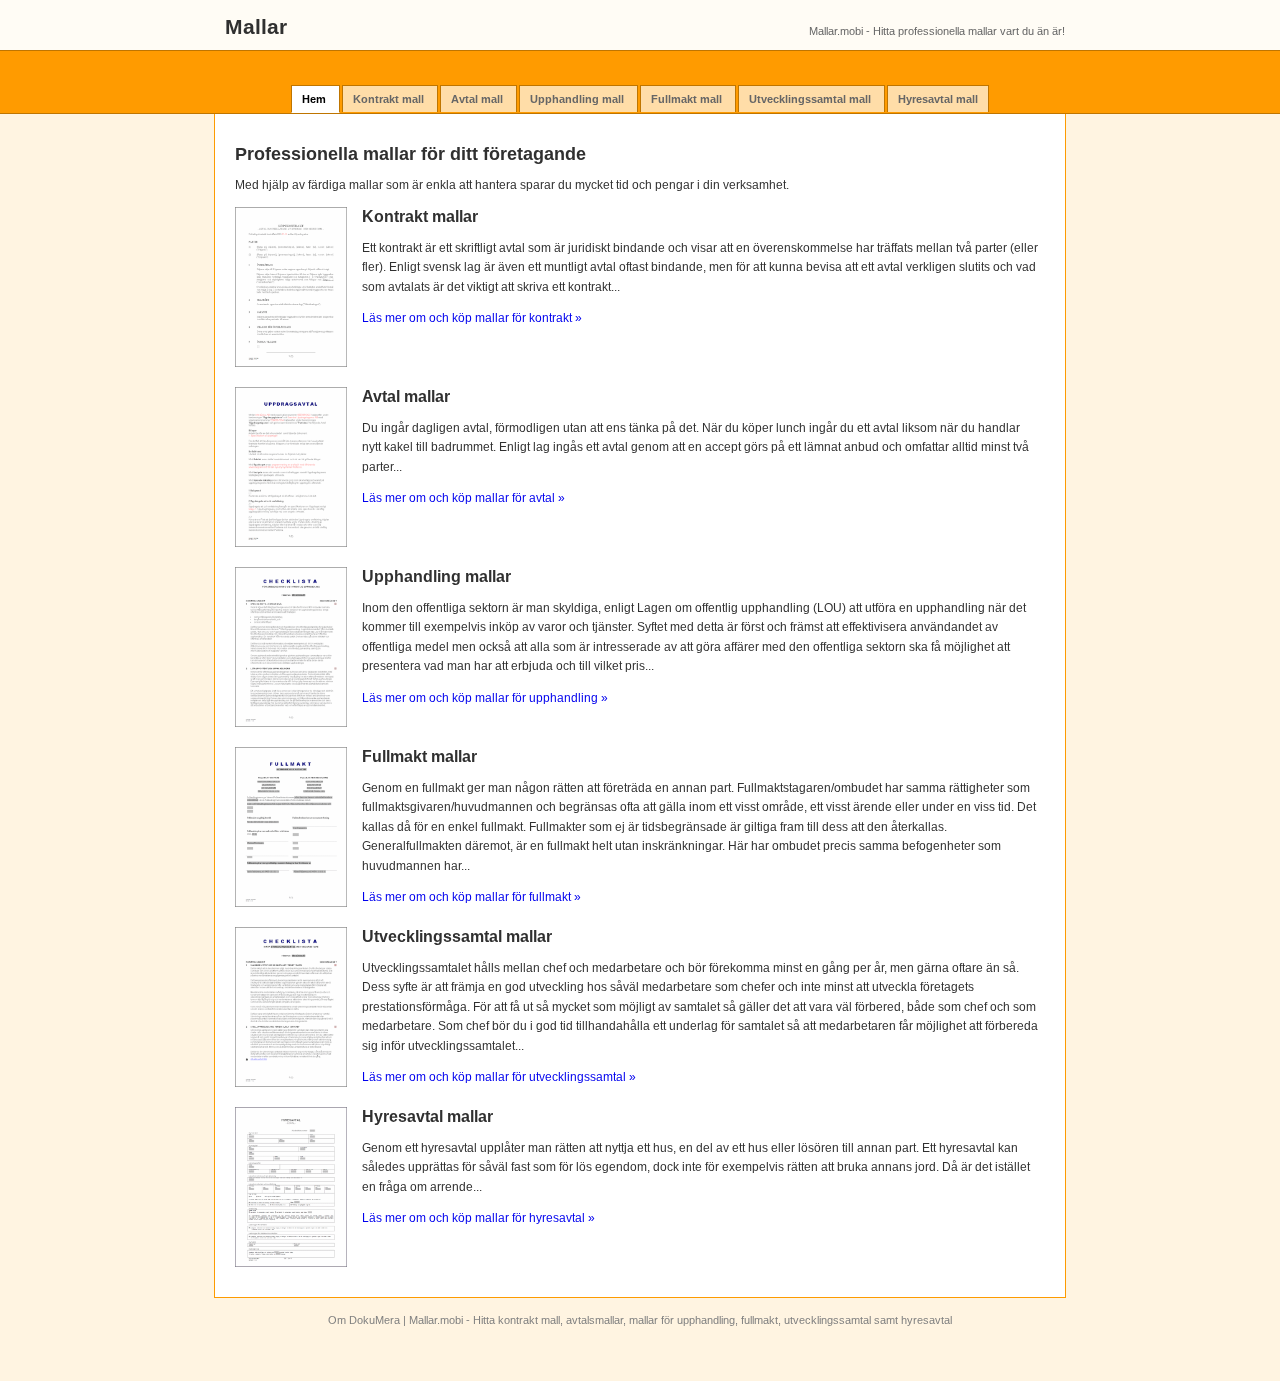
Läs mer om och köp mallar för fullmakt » (471, 897)
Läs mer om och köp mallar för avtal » (463, 498)
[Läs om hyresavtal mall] (291, 1263)
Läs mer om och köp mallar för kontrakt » (472, 318)
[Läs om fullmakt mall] (291, 903)
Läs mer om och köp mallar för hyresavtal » (478, 1218)
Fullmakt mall (688, 99)
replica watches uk (718, 1318)
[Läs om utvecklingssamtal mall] (291, 1083)
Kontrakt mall (390, 99)
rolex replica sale (1059, 1346)
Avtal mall (478, 99)
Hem (315, 99)
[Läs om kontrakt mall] (291, 363)
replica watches (580, 1346)
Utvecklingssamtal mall (811, 99)
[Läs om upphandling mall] (291, 723)
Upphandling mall (578, 99)
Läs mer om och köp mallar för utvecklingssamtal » (499, 1077)
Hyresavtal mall (938, 99)
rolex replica (488, 1304)
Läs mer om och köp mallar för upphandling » (485, 698)
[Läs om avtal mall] (291, 543)
